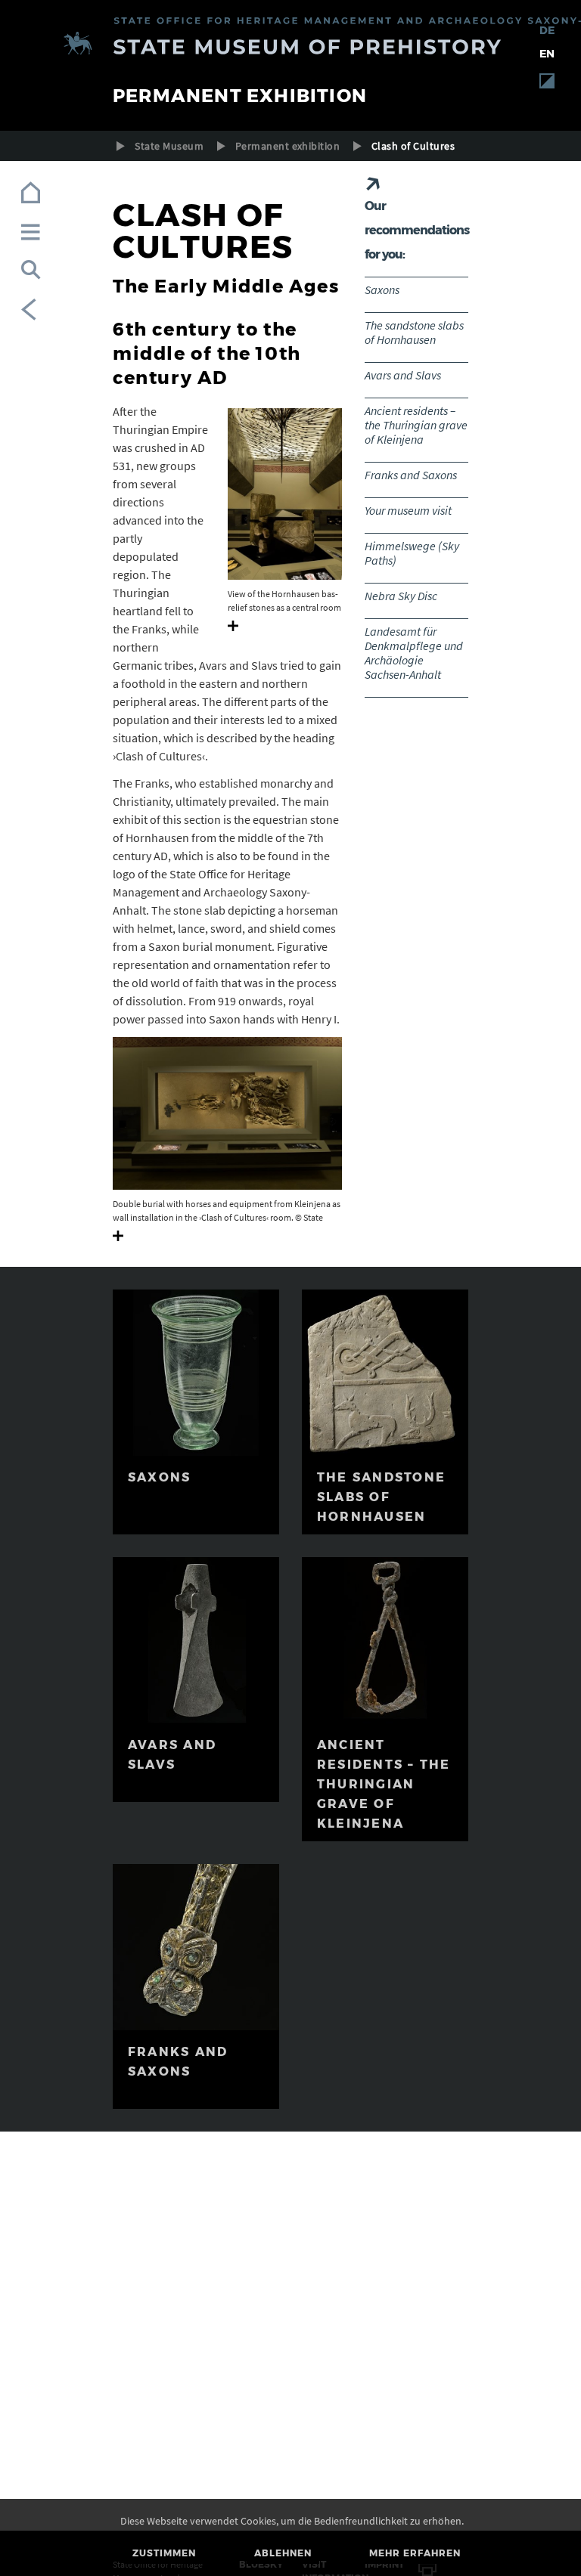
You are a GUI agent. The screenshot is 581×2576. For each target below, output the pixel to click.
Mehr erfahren (415, 2553)
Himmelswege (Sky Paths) (412, 553)
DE (547, 30)
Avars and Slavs (403, 375)
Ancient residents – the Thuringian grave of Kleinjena (416, 425)
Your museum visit (408, 510)
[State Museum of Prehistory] (290, 46)
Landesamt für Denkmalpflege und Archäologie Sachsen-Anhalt (414, 653)
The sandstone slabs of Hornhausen (414, 332)
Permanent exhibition (288, 146)
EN (547, 54)
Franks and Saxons (411, 475)
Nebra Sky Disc (401, 596)
